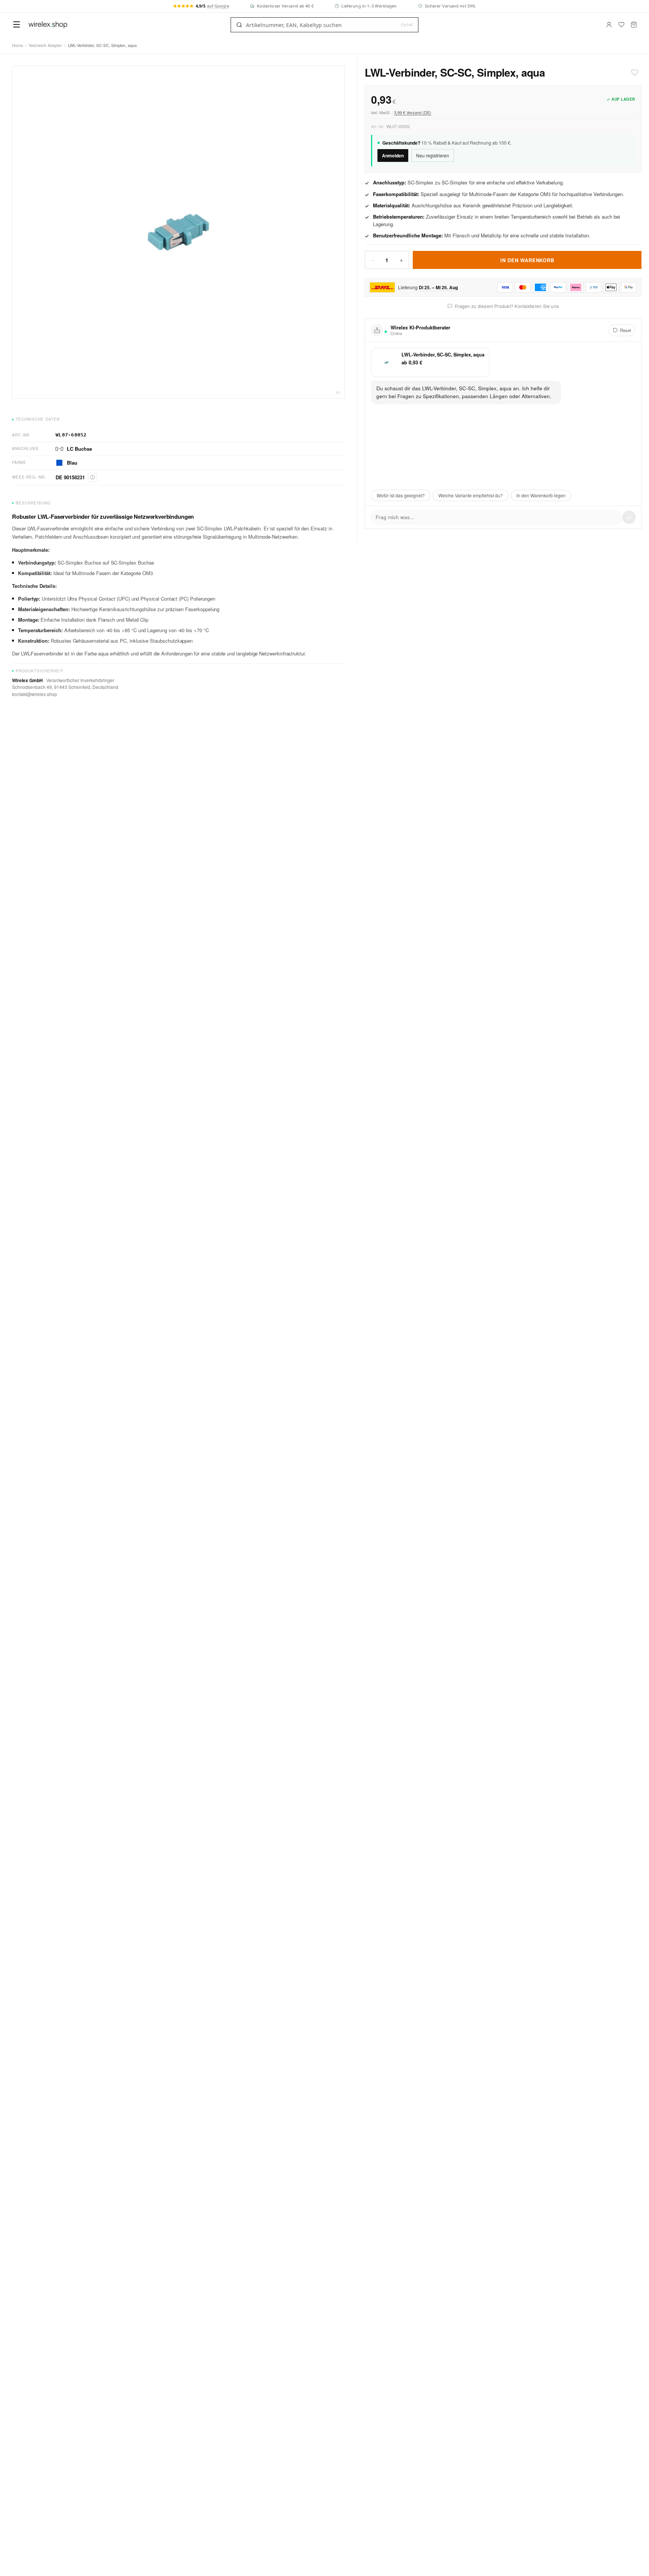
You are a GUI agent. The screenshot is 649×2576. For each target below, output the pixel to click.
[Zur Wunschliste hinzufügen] (635, 72)
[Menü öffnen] (17, 24)
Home (17, 45)
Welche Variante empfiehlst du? (471, 495)
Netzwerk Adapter (45, 45)
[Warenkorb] (634, 25)
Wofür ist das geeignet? (401, 495)
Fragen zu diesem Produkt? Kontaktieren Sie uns (507, 306)
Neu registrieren (433, 155)
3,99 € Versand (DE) (413, 112)
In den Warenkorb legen (541, 495)
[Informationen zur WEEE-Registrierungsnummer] (92, 477)
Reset (626, 330)
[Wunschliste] (621, 25)
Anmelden (393, 156)
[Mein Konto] (609, 25)
